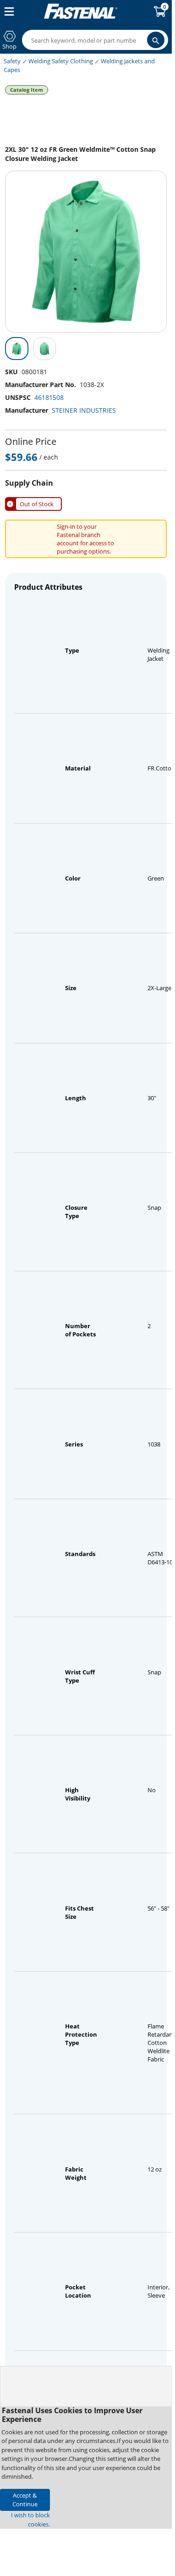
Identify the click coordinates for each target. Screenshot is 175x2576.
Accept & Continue (25, 2500)
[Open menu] (7, 11)
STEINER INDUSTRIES (84, 410)
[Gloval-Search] (156, 40)
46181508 (49, 397)
